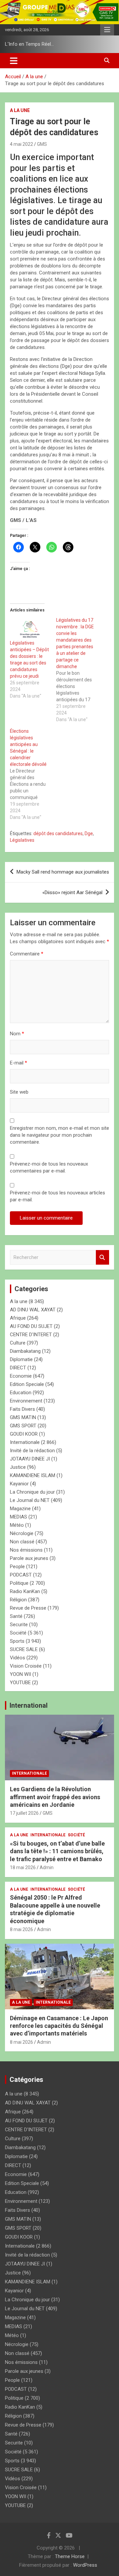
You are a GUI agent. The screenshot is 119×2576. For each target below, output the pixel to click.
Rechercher (102, 1258)
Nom (17, 1034)
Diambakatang (25, 1351)
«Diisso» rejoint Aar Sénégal (72, 892)
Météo (17, 1525)
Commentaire (27, 954)
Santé (16, 1616)
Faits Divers (22, 1409)
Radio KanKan (25, 1591)
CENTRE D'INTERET (31, 1335)
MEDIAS (19, 1517)
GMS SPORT (23, 1426)
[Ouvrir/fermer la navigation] (14, 61)
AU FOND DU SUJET (31, 1326)
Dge (89, 833)
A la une (20, 110)
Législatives (22, 840)
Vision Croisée (26, 1666)
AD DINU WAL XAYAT (33, 1310)
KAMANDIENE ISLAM (33, 1475)
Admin (47, 1867)
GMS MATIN (23, 1417)
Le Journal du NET (30, 1500)
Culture (18, 1343)
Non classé (22, 1542)
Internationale (25, 1442)
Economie (21, 1376)
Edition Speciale (27, 1384)
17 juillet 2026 (24, 1813)
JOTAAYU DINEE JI (30, 1459)
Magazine (20, 1509)
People (17, 1567)
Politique (19, 1583)
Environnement (26, 1401)
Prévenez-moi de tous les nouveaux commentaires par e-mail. (49, 1167)
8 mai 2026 (21, 1929)
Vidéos (18, 1658)
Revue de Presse (28, 1608)
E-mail (19, 1063)
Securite (19, 1625)
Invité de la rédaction (32, 1451)
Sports (17, 1641)
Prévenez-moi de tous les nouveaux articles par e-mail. (58, 1196)
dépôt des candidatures (58, 833)
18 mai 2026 (23, 1867)
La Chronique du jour (32, 1492)
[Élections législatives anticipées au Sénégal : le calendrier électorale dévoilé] (33, 774)
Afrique (18, 1318)
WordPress (85, 2565)
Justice (18, 1467)
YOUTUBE (20, 1683)
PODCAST (21, 1575)
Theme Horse (70, 2556)
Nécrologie (22, 1533)
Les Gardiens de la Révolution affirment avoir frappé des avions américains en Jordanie (55, 1797)
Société (18, 1633)
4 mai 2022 (21, 144)
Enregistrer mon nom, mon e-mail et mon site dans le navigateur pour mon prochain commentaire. (59, 1135)
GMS (42, 144)
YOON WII (20, 1674)
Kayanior (19, 1484)
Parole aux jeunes (29, 1558)
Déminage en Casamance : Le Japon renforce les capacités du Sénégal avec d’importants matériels (59, 2026)
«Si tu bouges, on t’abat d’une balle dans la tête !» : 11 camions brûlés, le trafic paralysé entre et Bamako (57, 1851)
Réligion (18, 1600)
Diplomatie (21, 1359)
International (29, 1705)
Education (21, 1393)
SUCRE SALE (24, 1649)
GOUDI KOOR (24, 1434)
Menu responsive (107, 30)
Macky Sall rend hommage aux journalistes (63, 872)
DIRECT (18, 1368)
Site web (19, 1092)
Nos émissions (26, 1550)
